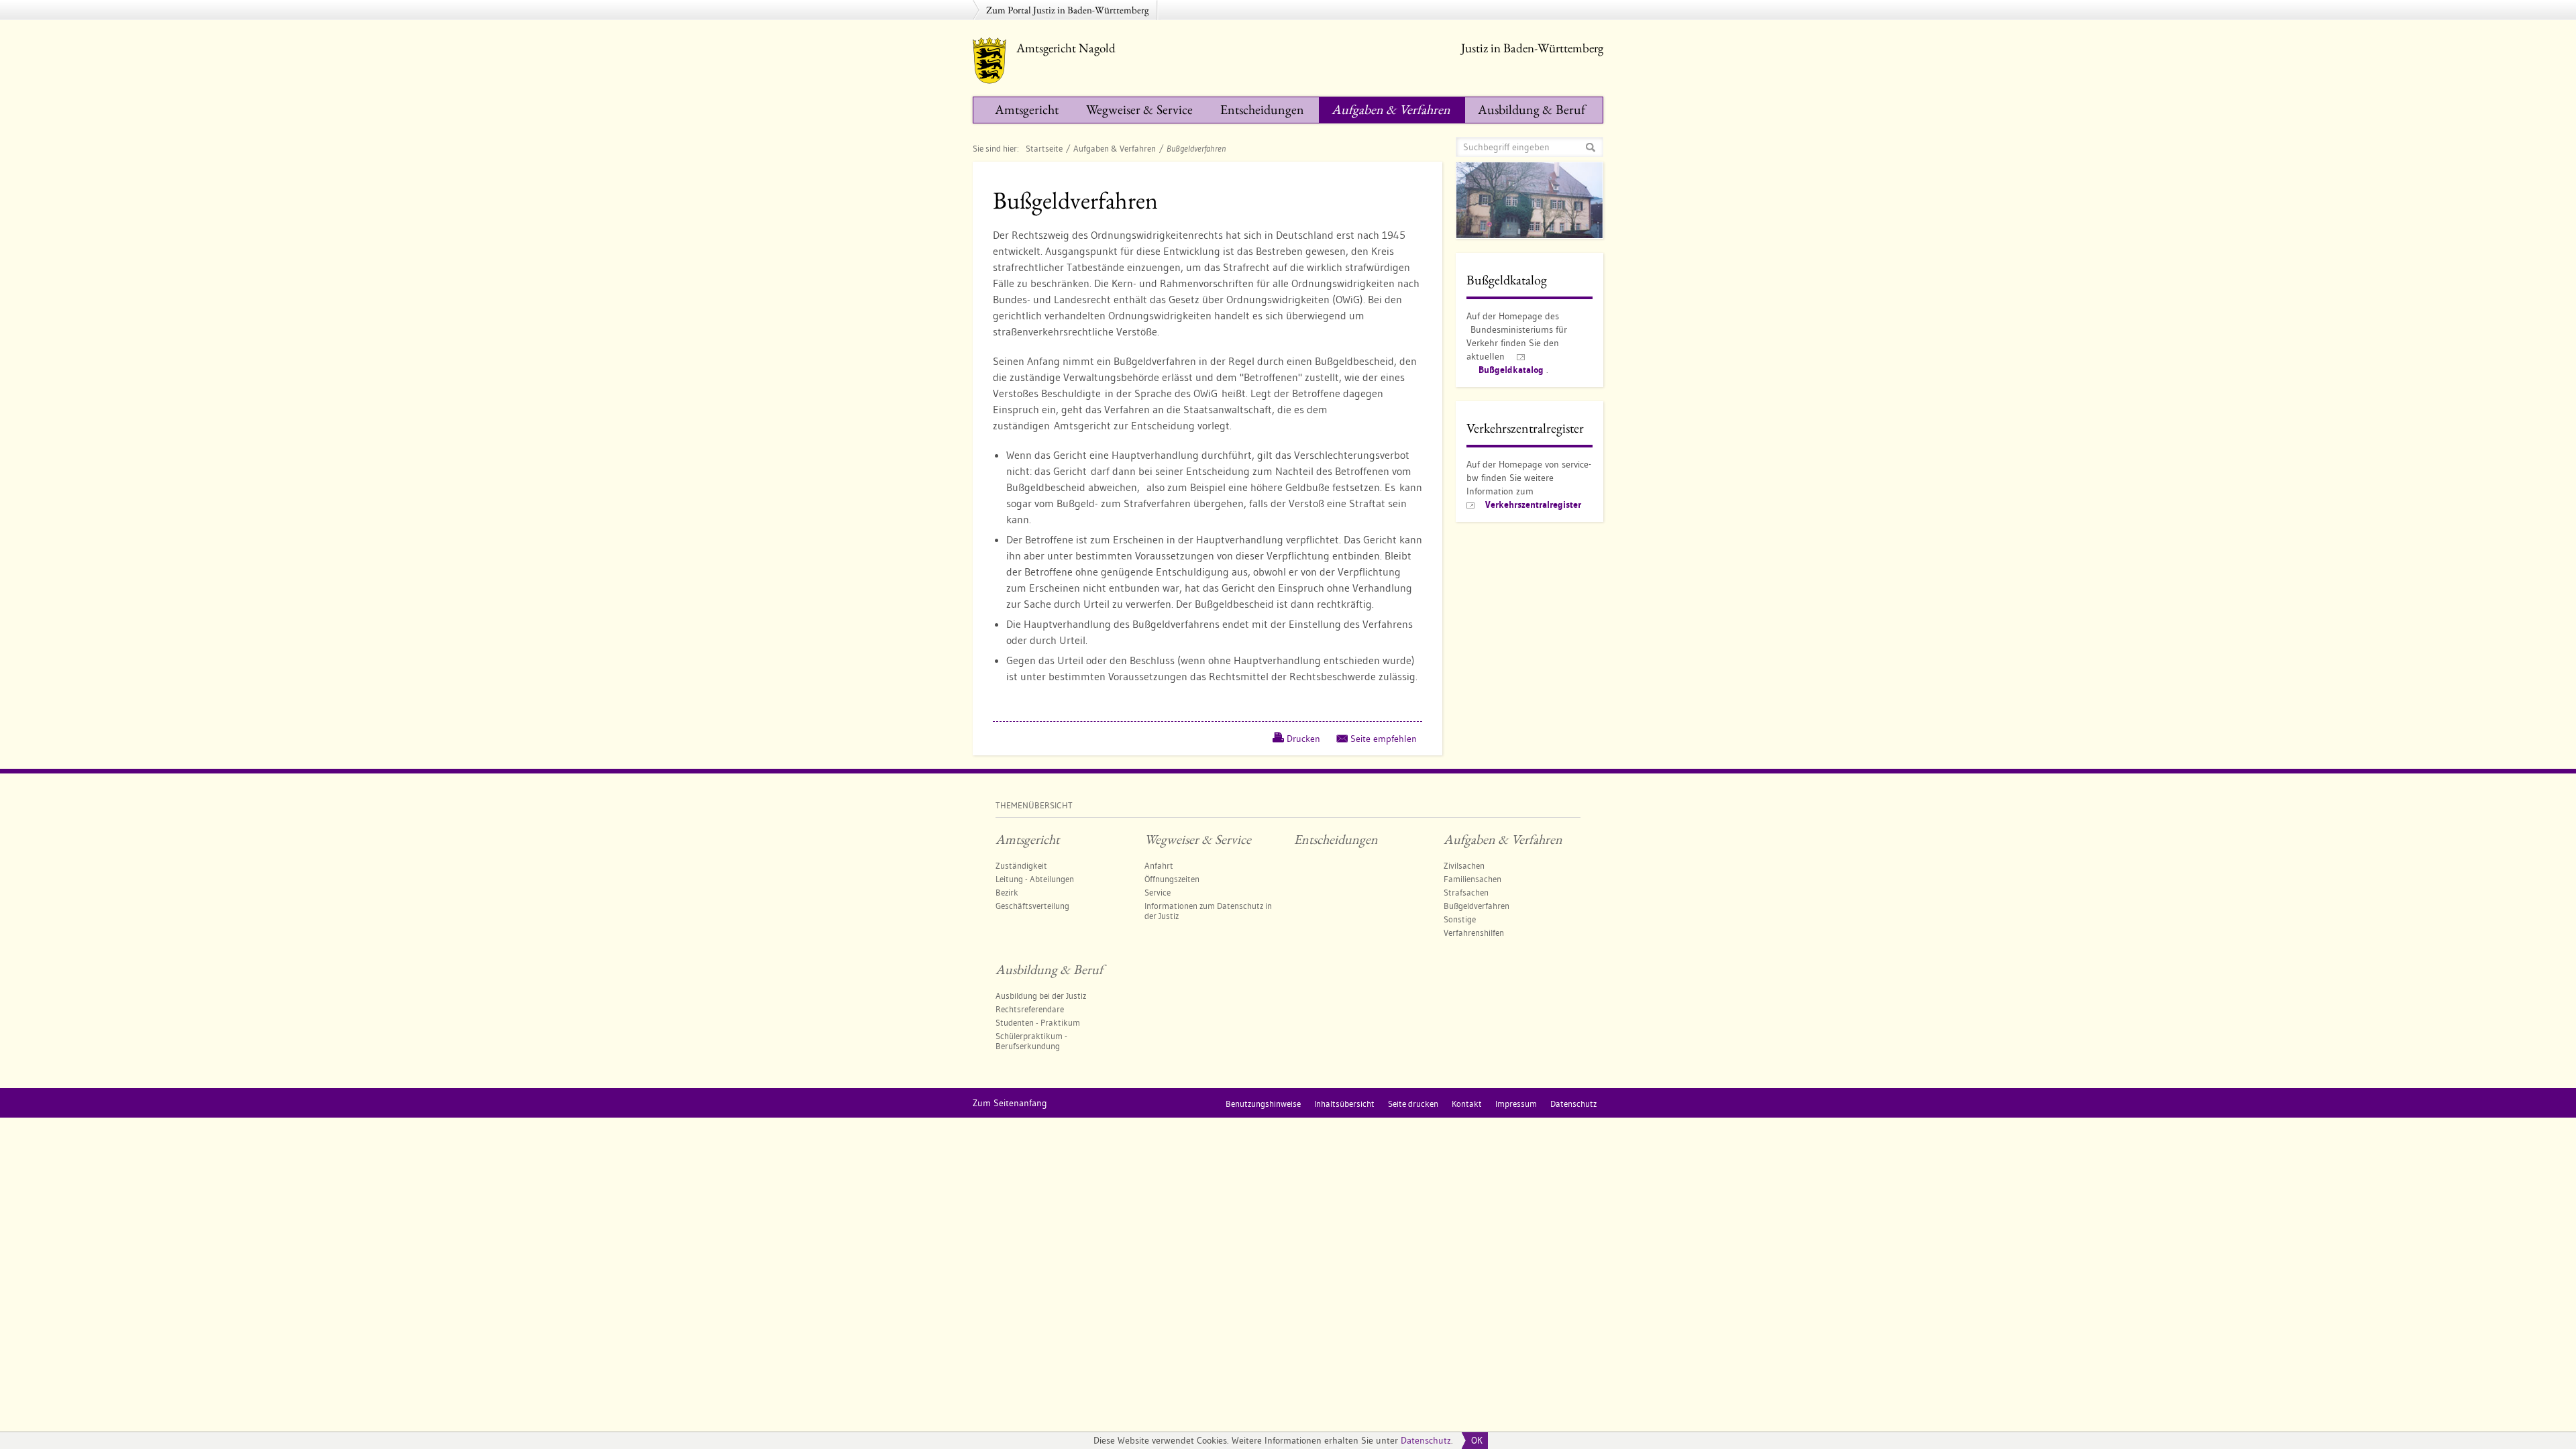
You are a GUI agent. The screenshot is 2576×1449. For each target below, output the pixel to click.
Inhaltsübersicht (1344, 1104)
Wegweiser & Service (1139, 109)
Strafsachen (1466, 892)
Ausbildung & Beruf (1532, 109)
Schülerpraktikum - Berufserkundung (1031, 1041)
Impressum (1516, 1104)
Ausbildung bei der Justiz (1041, 996)
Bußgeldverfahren (1477, 906)
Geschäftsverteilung (1032, 906)
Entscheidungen (1262, 109)
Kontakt (1467, 1104)
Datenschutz (1426, 1440)
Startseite (1044, 148)
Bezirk (1007, 892)
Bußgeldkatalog (1511, 370)
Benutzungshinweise (1263, 1104)
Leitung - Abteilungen (1035, 879)
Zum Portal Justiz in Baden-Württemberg (1068, 10)
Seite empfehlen (1384, 739)
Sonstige (1460, 919)
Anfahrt (1159, 865)
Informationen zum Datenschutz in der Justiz (1208, 911)
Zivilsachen (1464, 865)
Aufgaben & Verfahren (1391, 109)
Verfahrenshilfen (1474, 932)
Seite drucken (1413, 1104)
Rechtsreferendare (1030, 1009)
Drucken (1303, 739)
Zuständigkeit (1021, 865)
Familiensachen (1472, 879)
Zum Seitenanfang (1010, 1103)
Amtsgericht (1027, 109)
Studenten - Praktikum (1038, 1022)
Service (1158, 892)
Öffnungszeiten (1172, 879)
